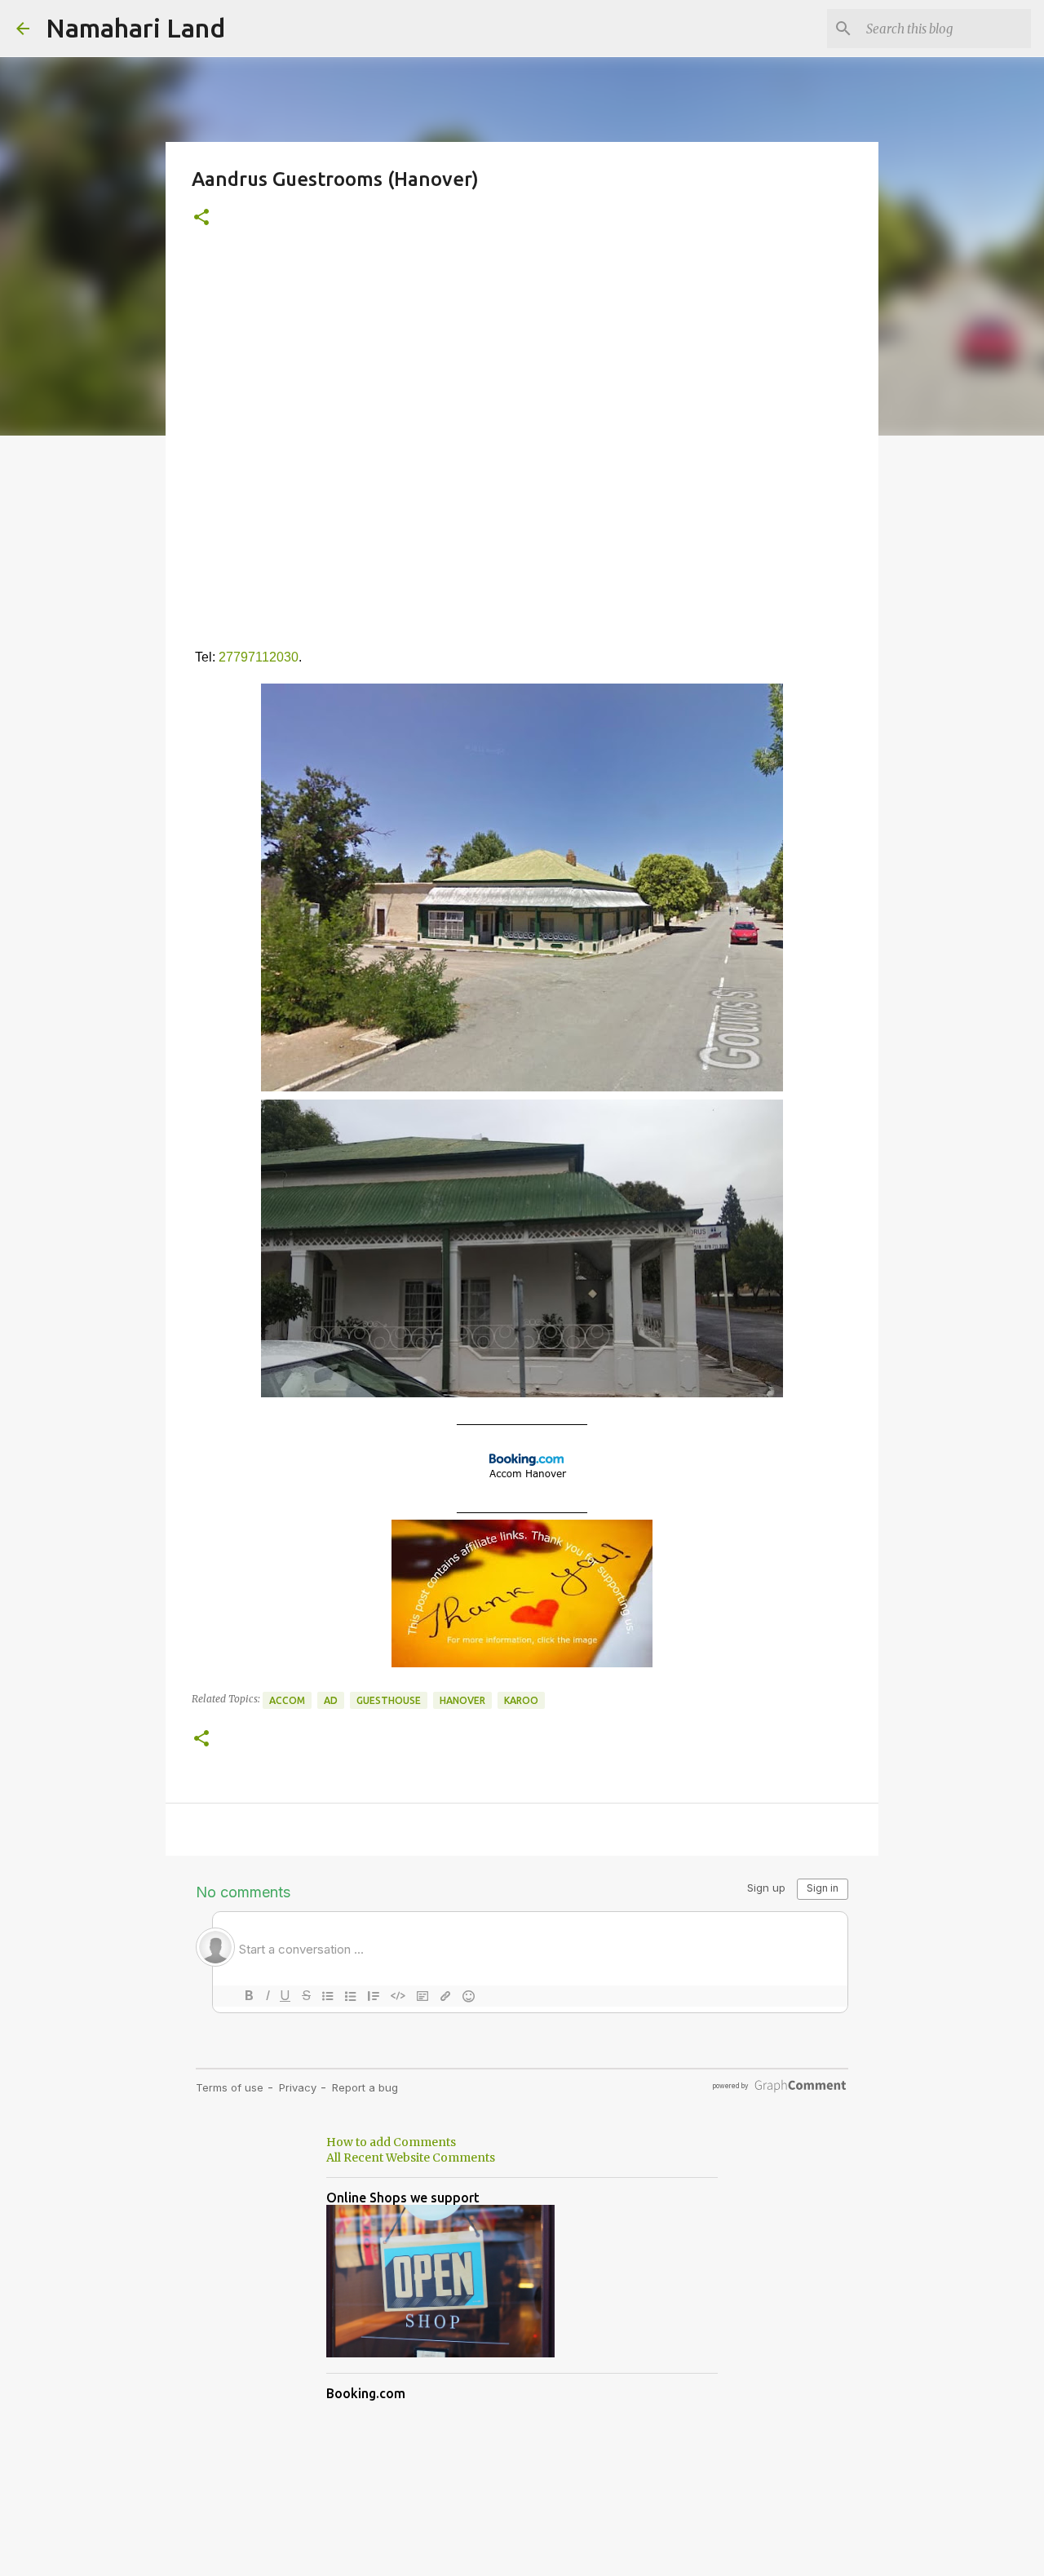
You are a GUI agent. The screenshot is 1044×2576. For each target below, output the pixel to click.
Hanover (462, 1700)
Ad (331, 1700)
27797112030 (259, 657)
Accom (287, 1700)
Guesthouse (389, 1700)
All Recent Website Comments (411, 2158)
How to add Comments (391, 2142)
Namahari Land (135, 28)
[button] (201, 218)
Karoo (521, 1700)
